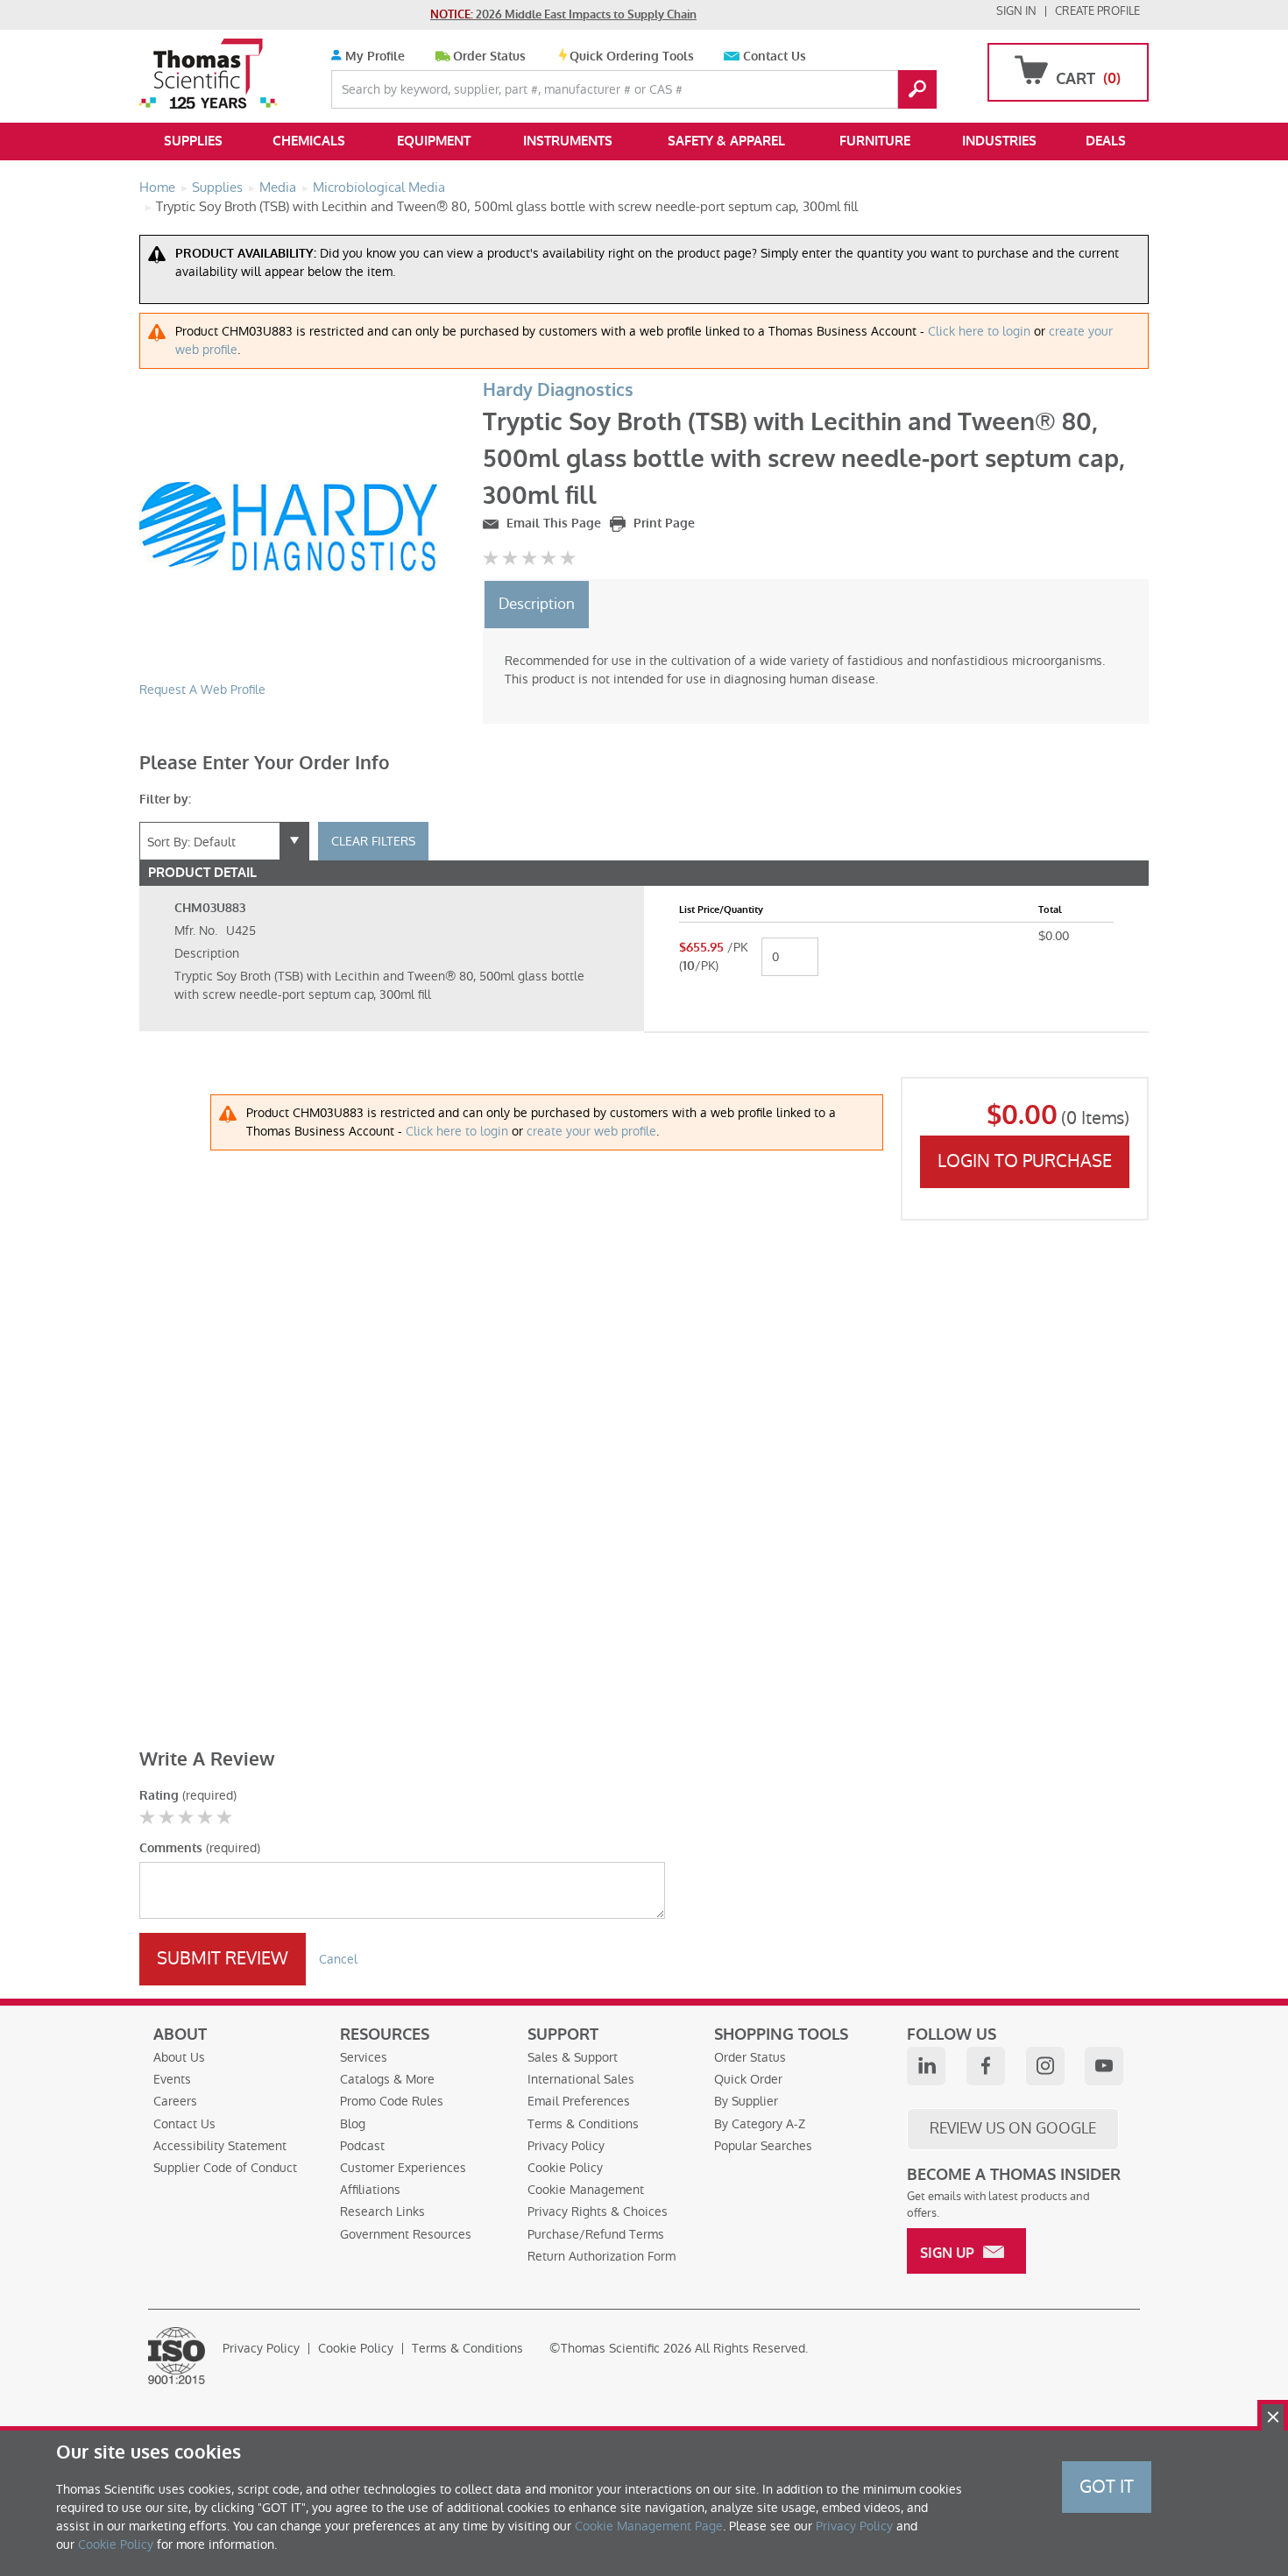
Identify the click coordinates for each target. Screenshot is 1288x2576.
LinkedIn (926, 2066)
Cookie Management (586, 2190)
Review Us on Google (1013, 2128)
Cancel (338, 1959)
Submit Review (223, 1958)
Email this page (552, 524)
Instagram (1045, 2066)
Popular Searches (763, 2146)
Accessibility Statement (220, 2146)
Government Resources (406, 2234)
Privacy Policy (566, 2146)
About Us (179, 2057)
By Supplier (746, 2101)
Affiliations (370, 2190)
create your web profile (591, 1131)
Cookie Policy (565, 2168)
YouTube (1104, 2066)
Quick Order (748, 2079)
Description (537, 604)
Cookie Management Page (649, 2526)
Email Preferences (579, 2101)
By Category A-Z (760, 2124)
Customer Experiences (403, 2168)
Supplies (193, 141)
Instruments (568, 141)
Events (172, 2079)
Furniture (875, 141)
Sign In (1016, 11)
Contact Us (775, 57)
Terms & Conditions (583, 2124)
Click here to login (979, 331)
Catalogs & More (387, 2079)
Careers (175, 2101)
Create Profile (1097, 11)
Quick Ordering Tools (632, 57)
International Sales (581, 2079)
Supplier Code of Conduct (225, 2168)
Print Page (662, 524)
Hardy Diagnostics (558, 390)
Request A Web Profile (202, 690)
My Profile (373, 57)
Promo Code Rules (392, 2101)
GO (917, 89)
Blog (353, 2124)
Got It (1107, 2487)
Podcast (362, 2146)
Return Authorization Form (602, 2256)
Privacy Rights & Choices (598, 2212)
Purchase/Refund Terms (596, 2234)
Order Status (489, 57)
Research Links (382, 2212)
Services (364, 2057)
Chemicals (309, 141)
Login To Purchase (1025, 1161)
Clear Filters (373, 841)
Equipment (434, 141)
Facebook (986, 2066)
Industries (999, 141)
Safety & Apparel (726, 141)
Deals (1106, 141)
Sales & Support (573, 2057)
